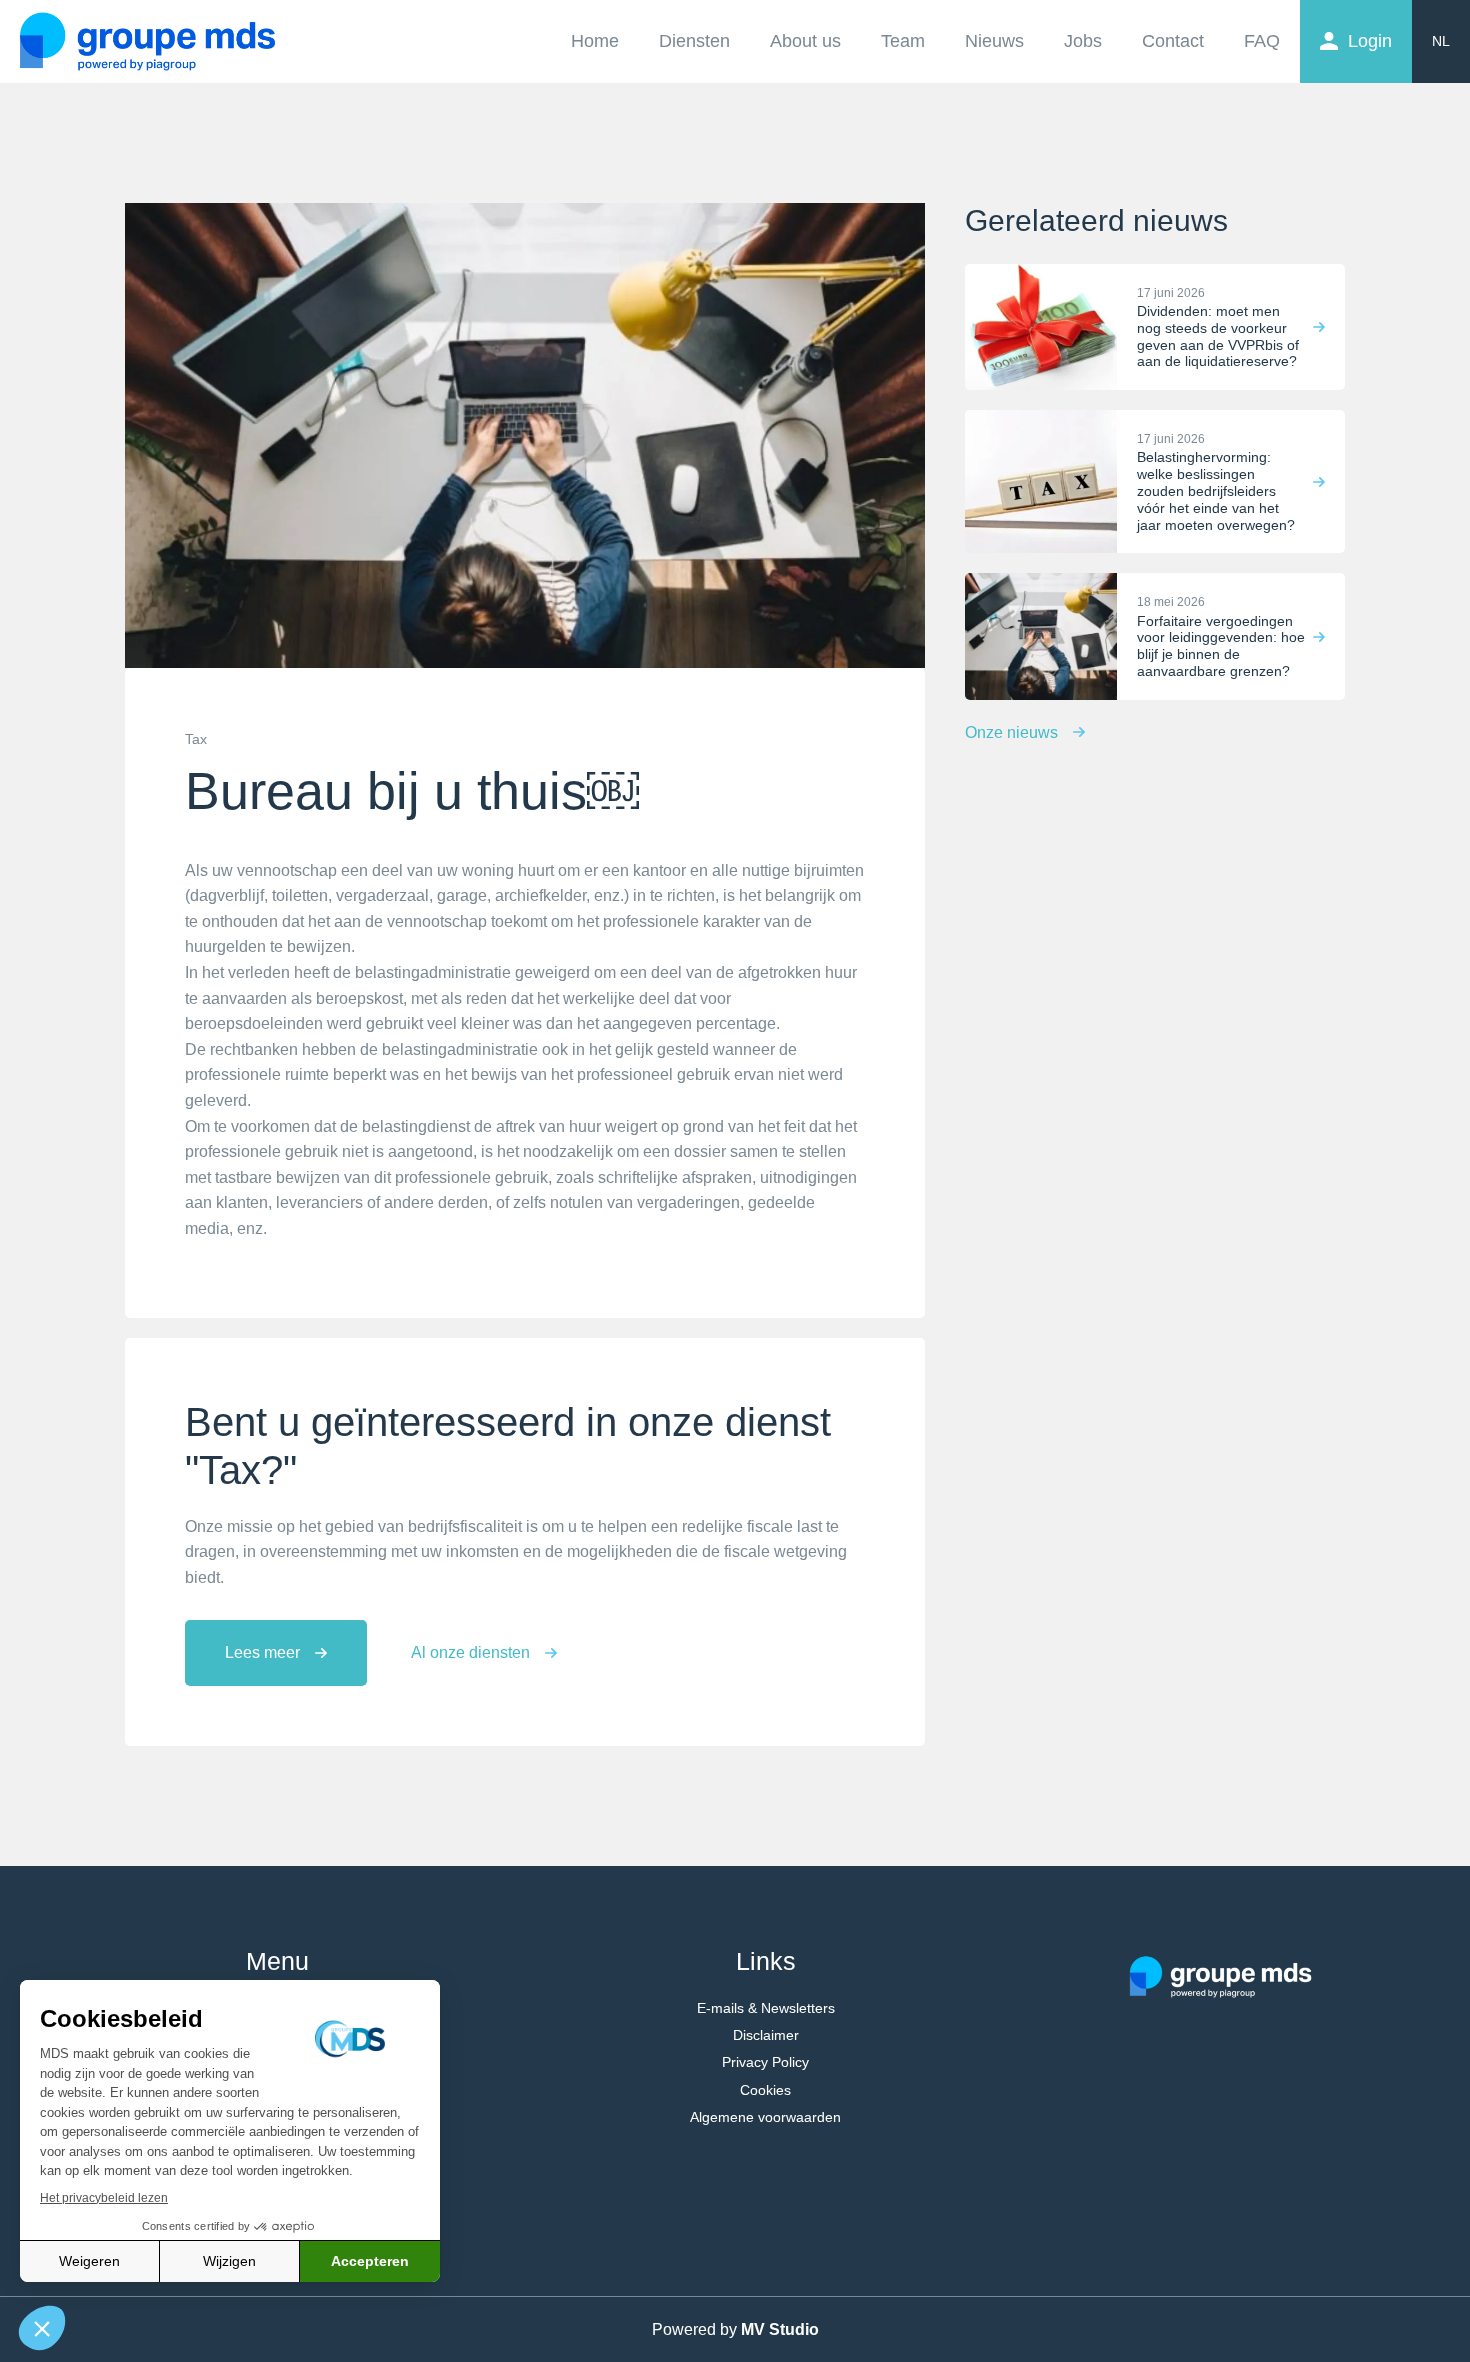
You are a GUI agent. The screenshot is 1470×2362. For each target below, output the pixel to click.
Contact (1173, 41)
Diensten (694, 41)
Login (1370, 41)
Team (903, 41)
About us (805, 41)
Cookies (765, 2090)
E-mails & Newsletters (766, 2008)
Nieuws (994, 41)
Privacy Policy (765, 2062)
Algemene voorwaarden (765, 2117)
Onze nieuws (1011, 732)
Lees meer (262, 1652)
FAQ (1262, 41)
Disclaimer (766, 2035)
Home (595, 41)
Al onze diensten (470, 1652)
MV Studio (780, 2329)
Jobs (1083, 41)
